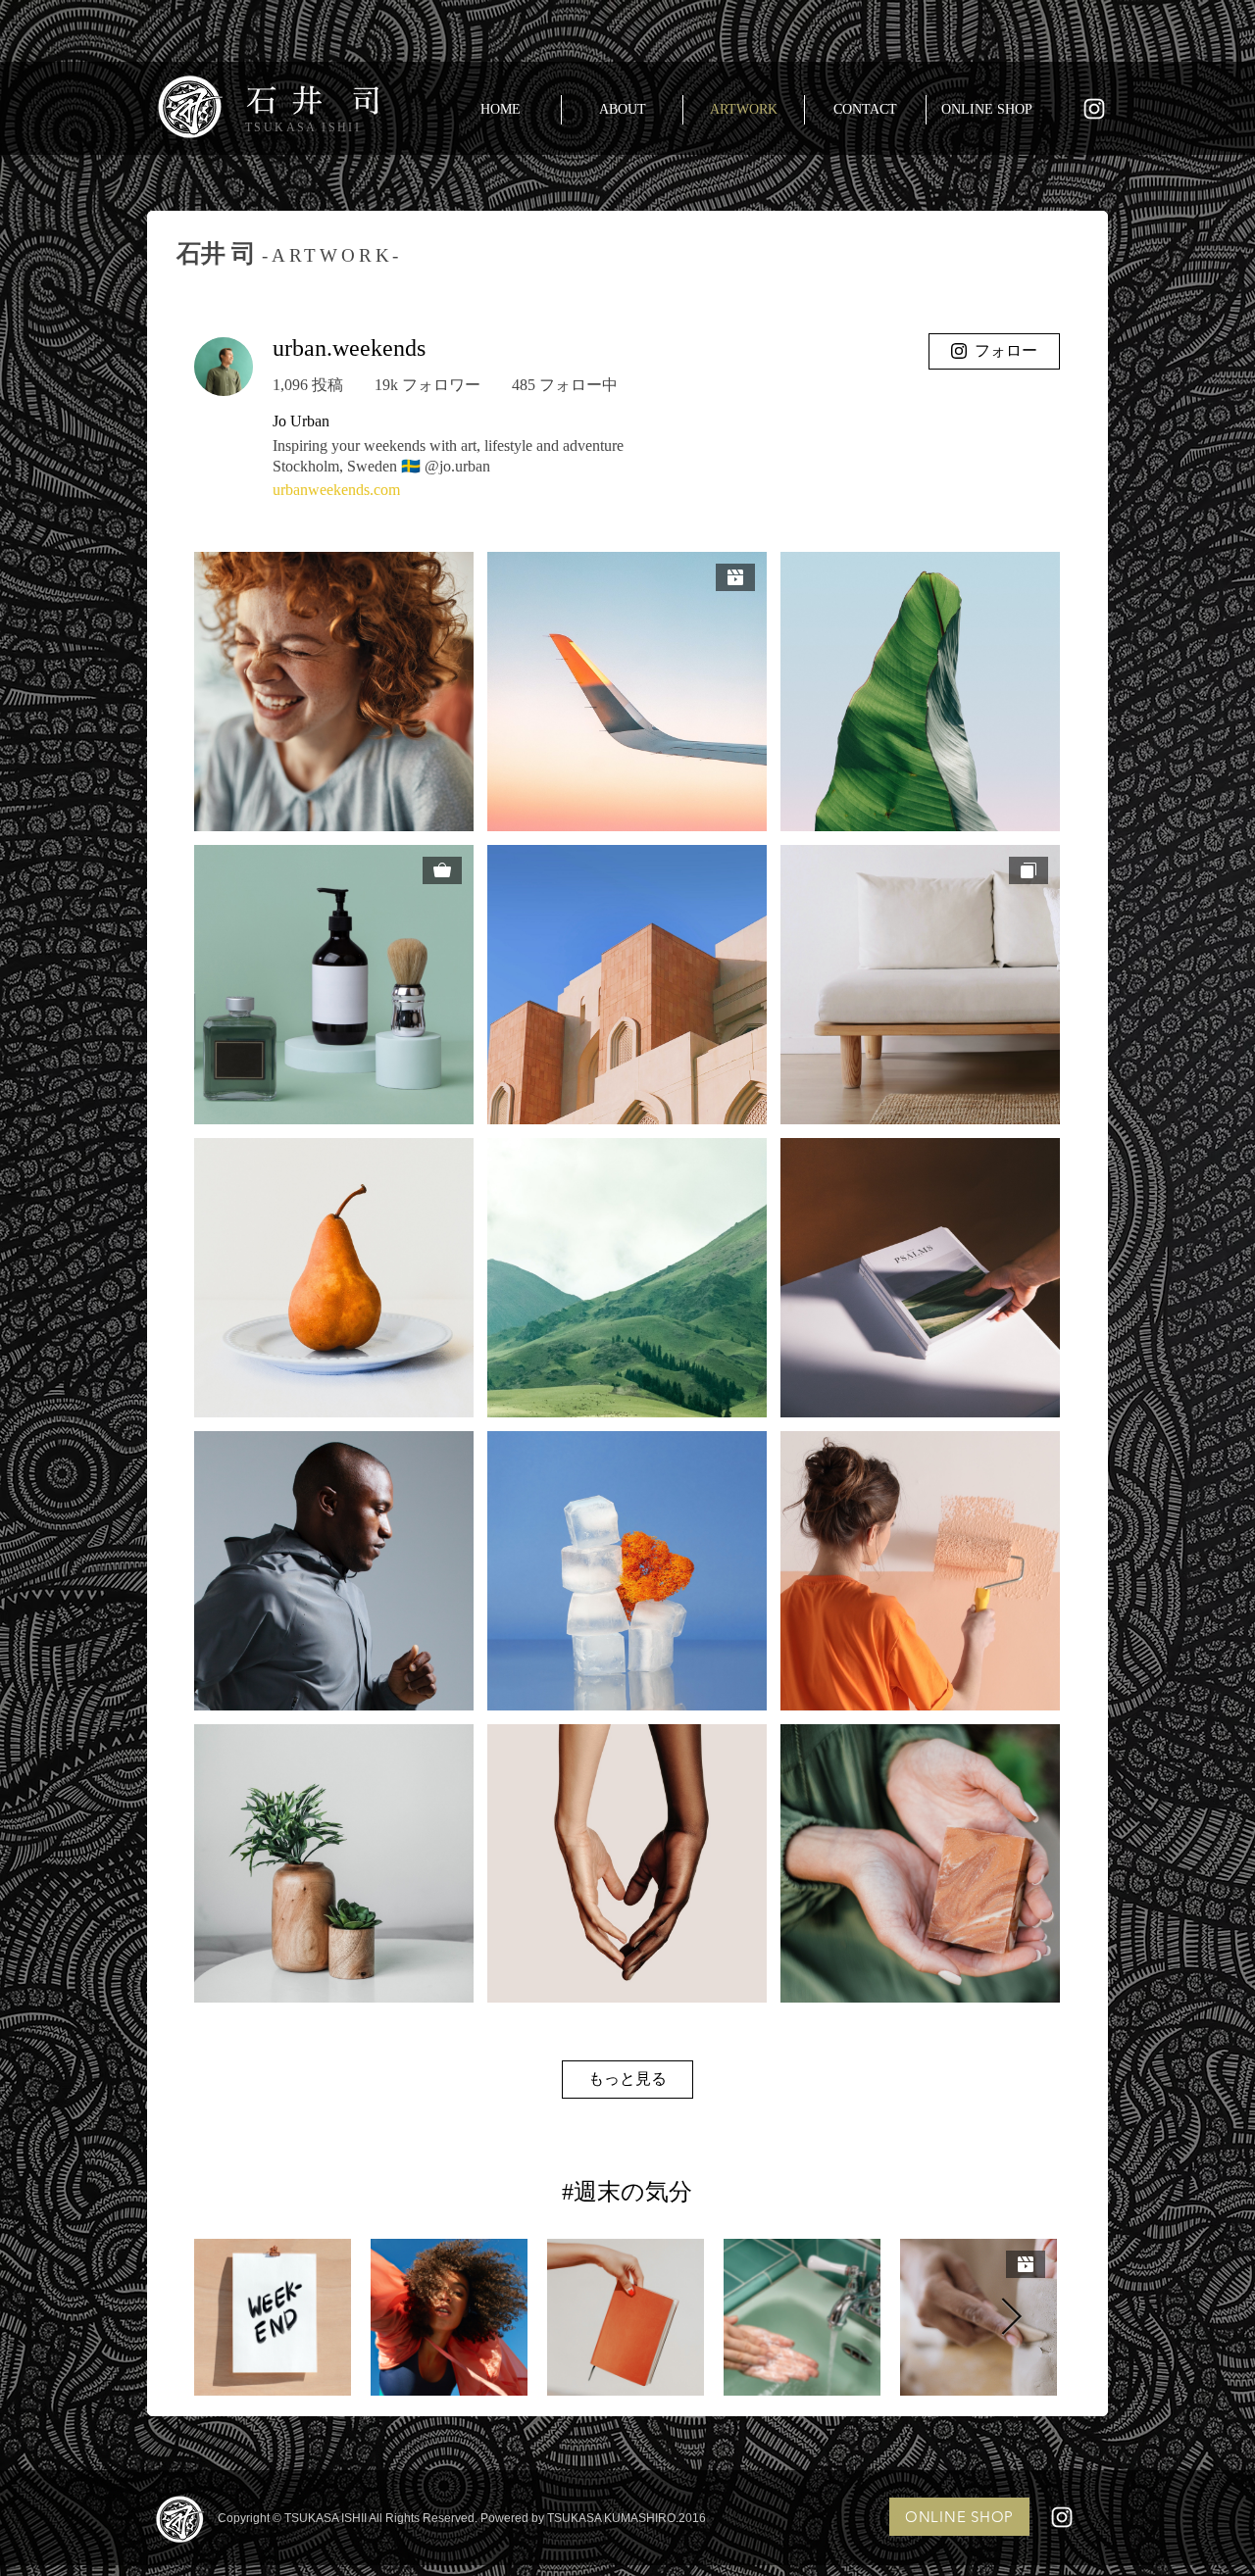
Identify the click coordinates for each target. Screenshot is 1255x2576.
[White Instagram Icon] (1094, 109)
